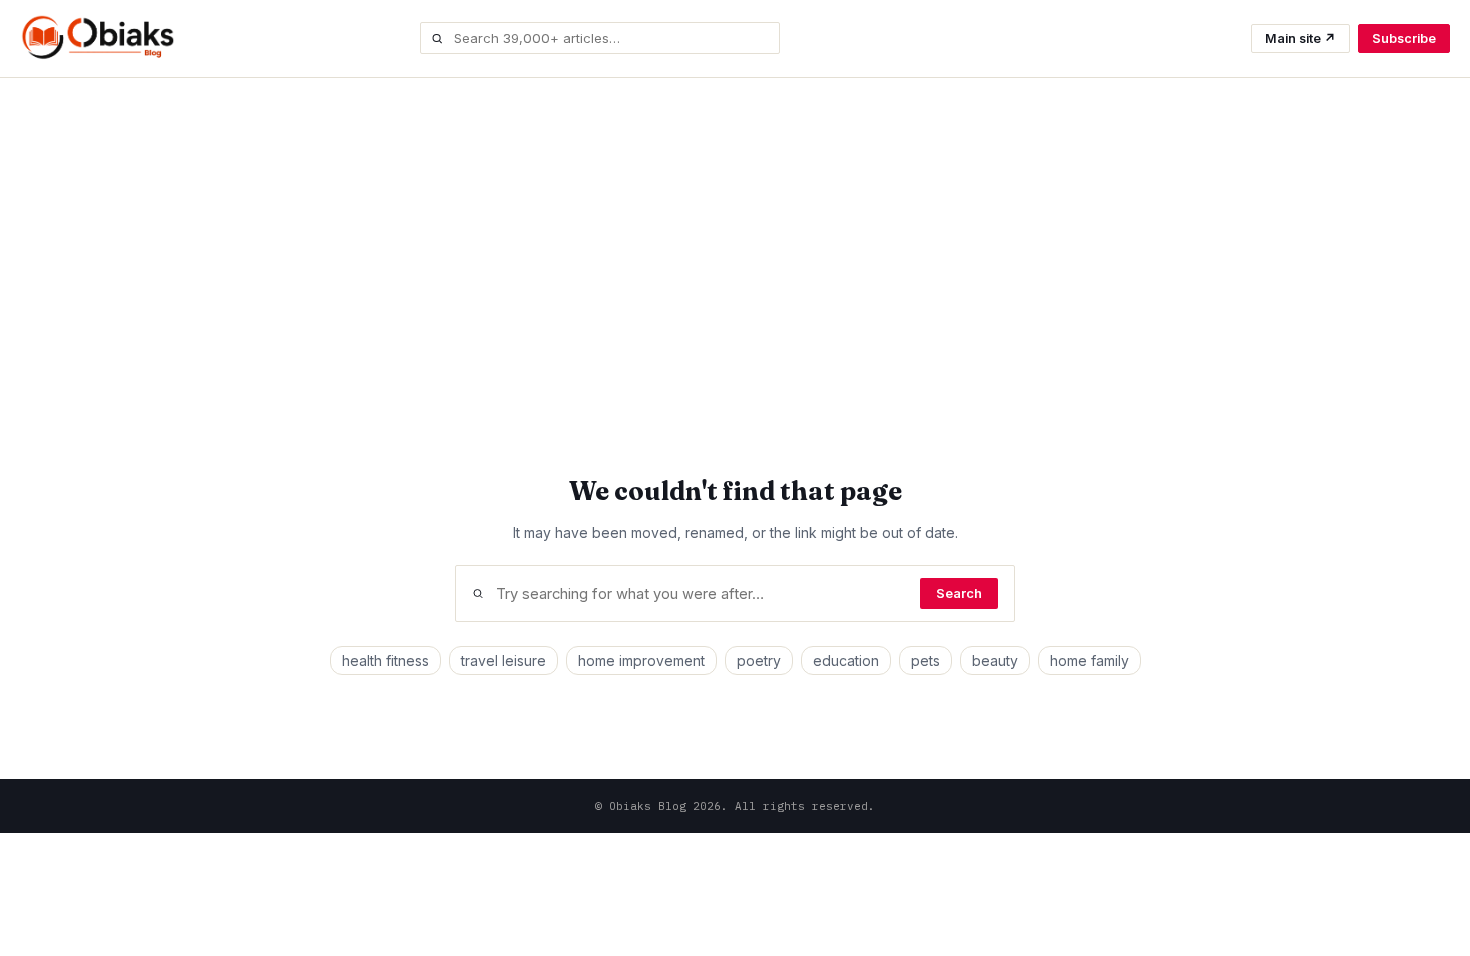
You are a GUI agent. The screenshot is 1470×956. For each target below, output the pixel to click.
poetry (759, 660)
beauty (995, 660)
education (846, 660)
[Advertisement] (735, 228)
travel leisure (503, 660)
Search (959, 593)
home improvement (641, 660)
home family (1089, 660)
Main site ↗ (1300, 38)
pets (925, 660)
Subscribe (1404, 38)
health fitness (385, 660)
